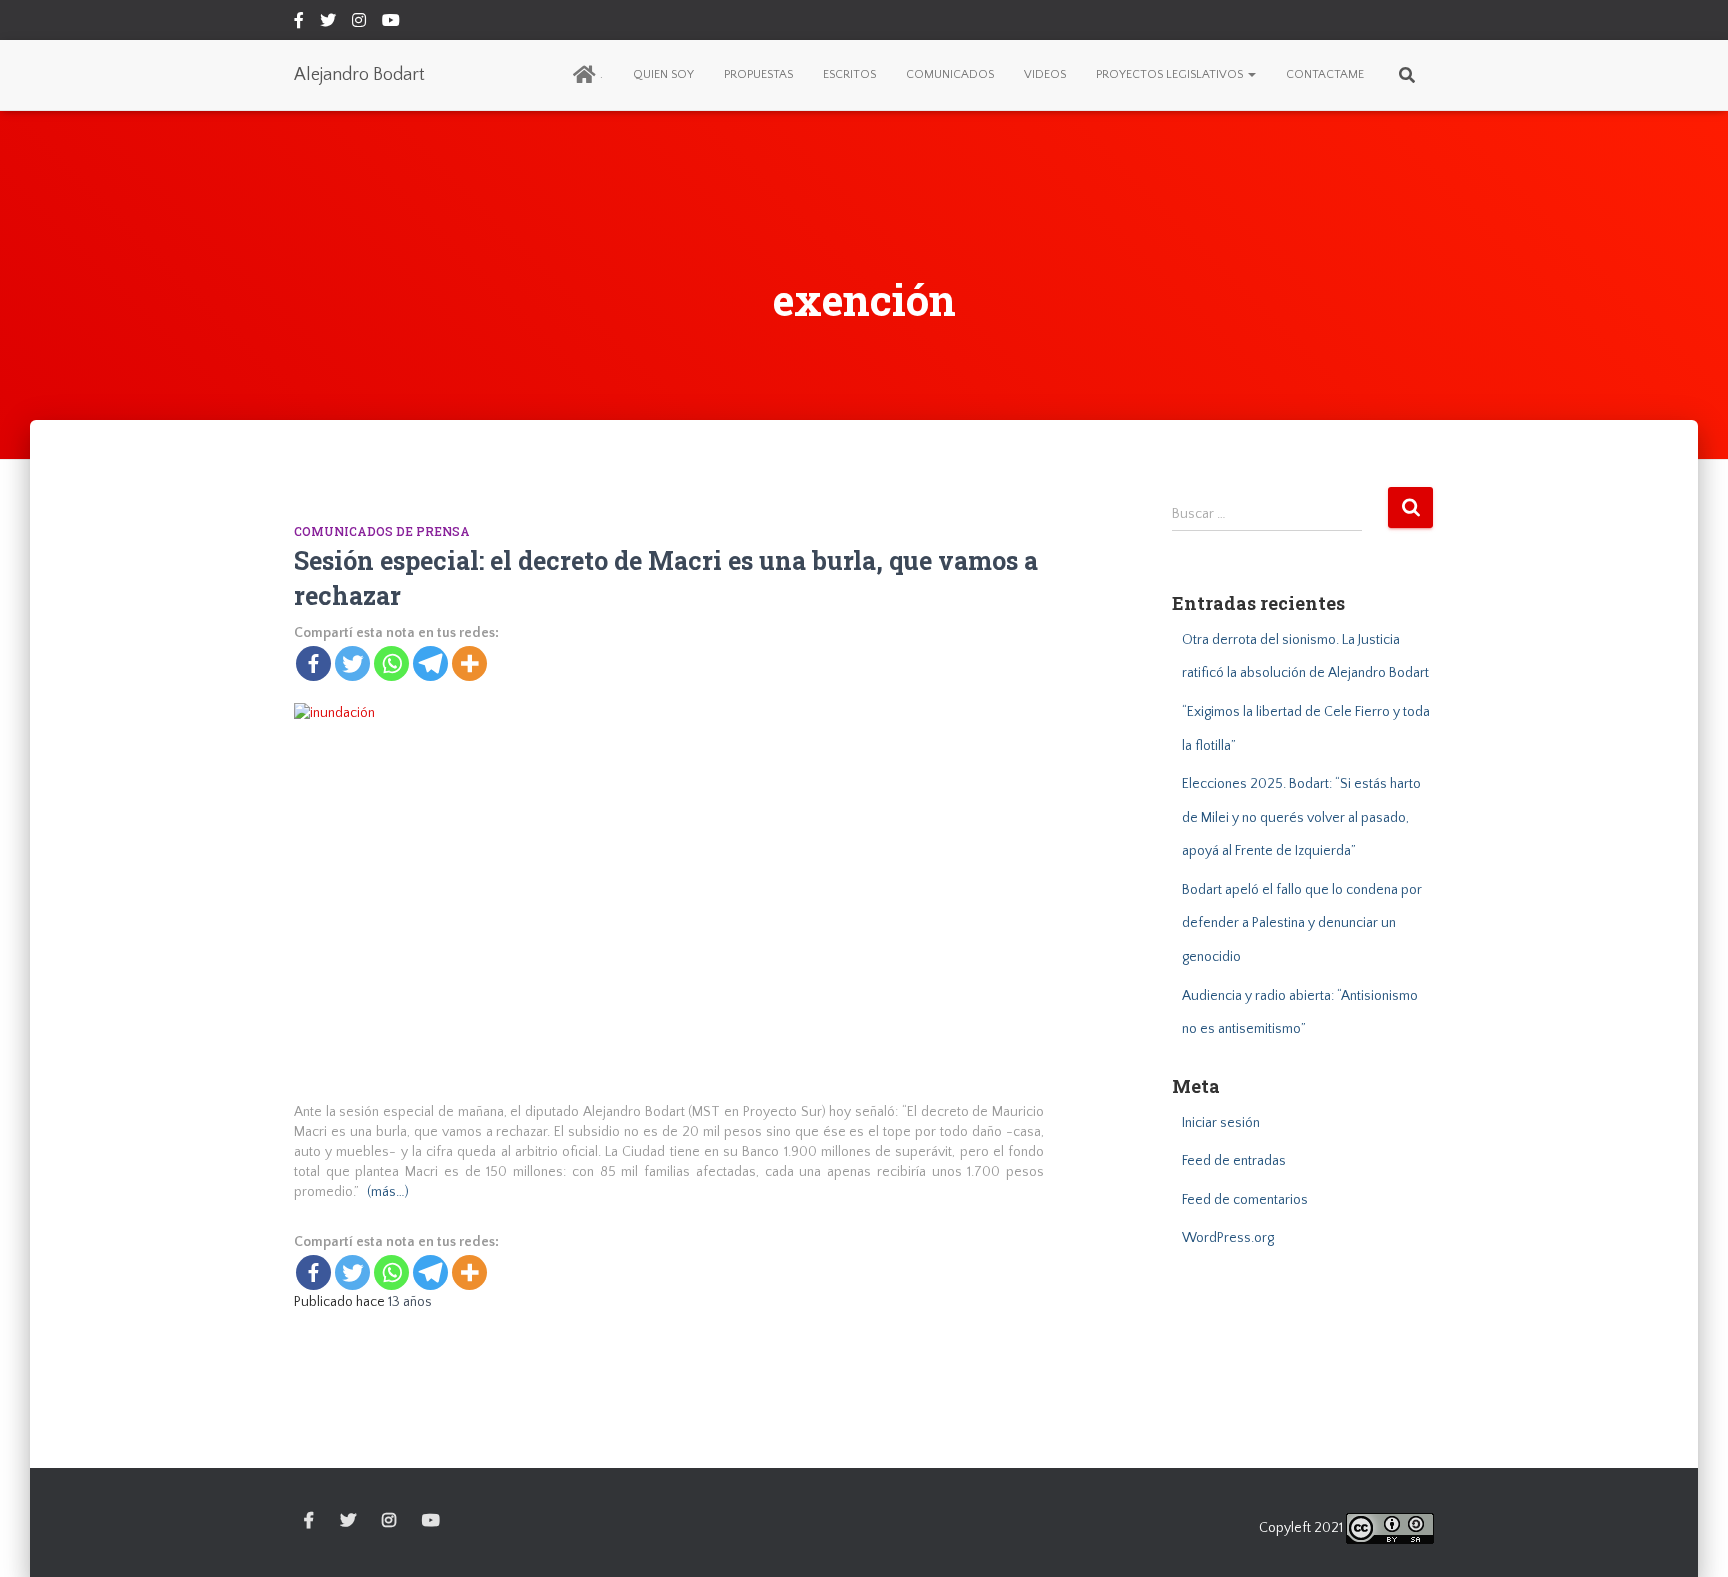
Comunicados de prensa (382, 531)
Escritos (849, 74)
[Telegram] (430, 663)
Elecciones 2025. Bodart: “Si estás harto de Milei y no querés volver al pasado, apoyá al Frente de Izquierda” (1301, 817)
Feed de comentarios (1245, 1200)
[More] (469, 663)
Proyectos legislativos (1171, 74)
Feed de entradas (1234, 1161)
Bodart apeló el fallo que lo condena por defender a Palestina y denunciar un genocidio (1302, 923)
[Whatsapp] (391, 663)
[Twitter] (352, 663)
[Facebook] (313, 663)
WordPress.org (1228, 1238)
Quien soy (663, 74)
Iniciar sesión (1221, 1123)
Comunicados (950, 74)
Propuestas (758, 74)
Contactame (1325, 74)
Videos (1045, 74)
